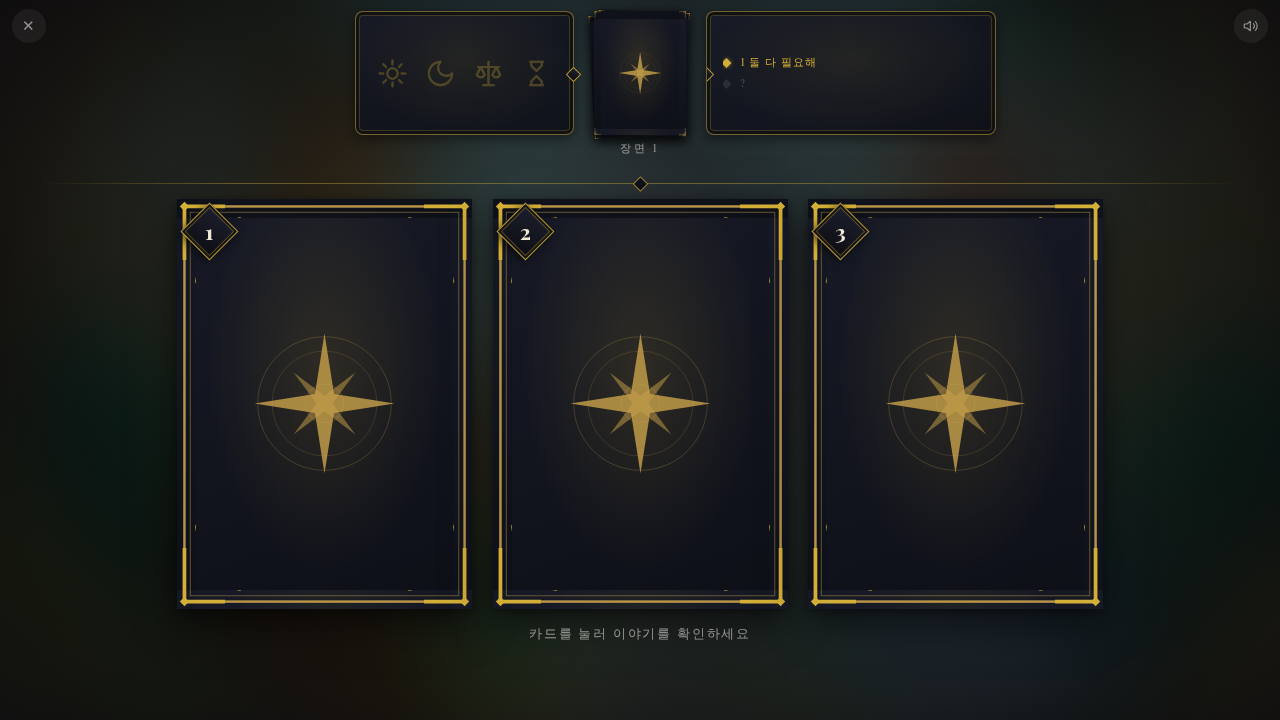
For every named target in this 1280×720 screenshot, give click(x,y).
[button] (324, 404)
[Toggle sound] (1251, 26)
